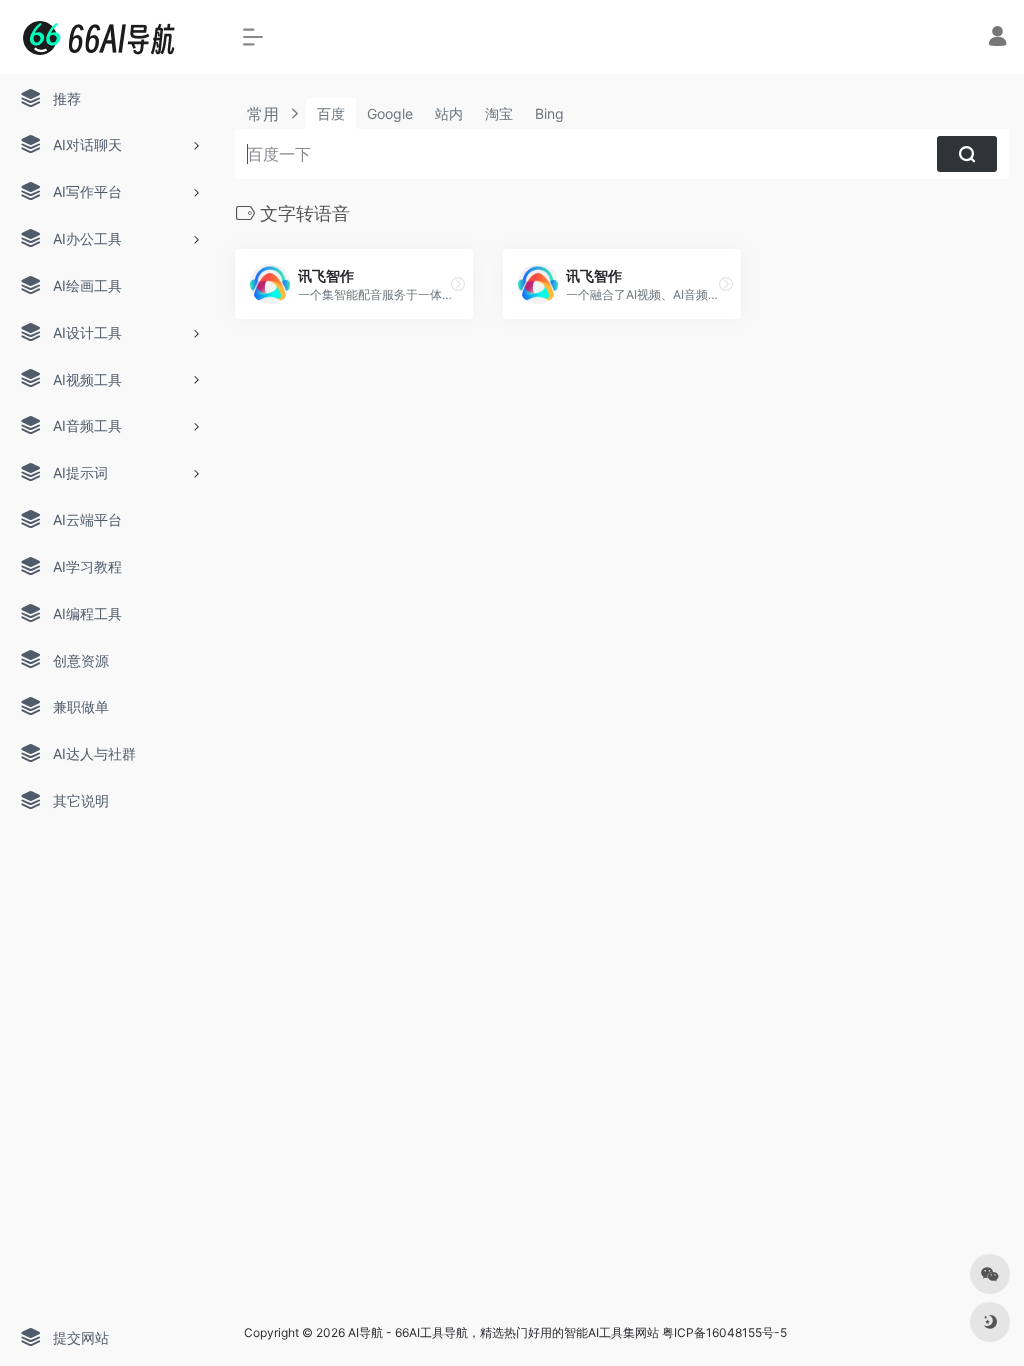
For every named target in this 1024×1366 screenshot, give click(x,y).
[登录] (997, 38)
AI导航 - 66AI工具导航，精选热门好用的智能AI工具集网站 (503, 1332)
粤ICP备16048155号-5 (724, 1332)
